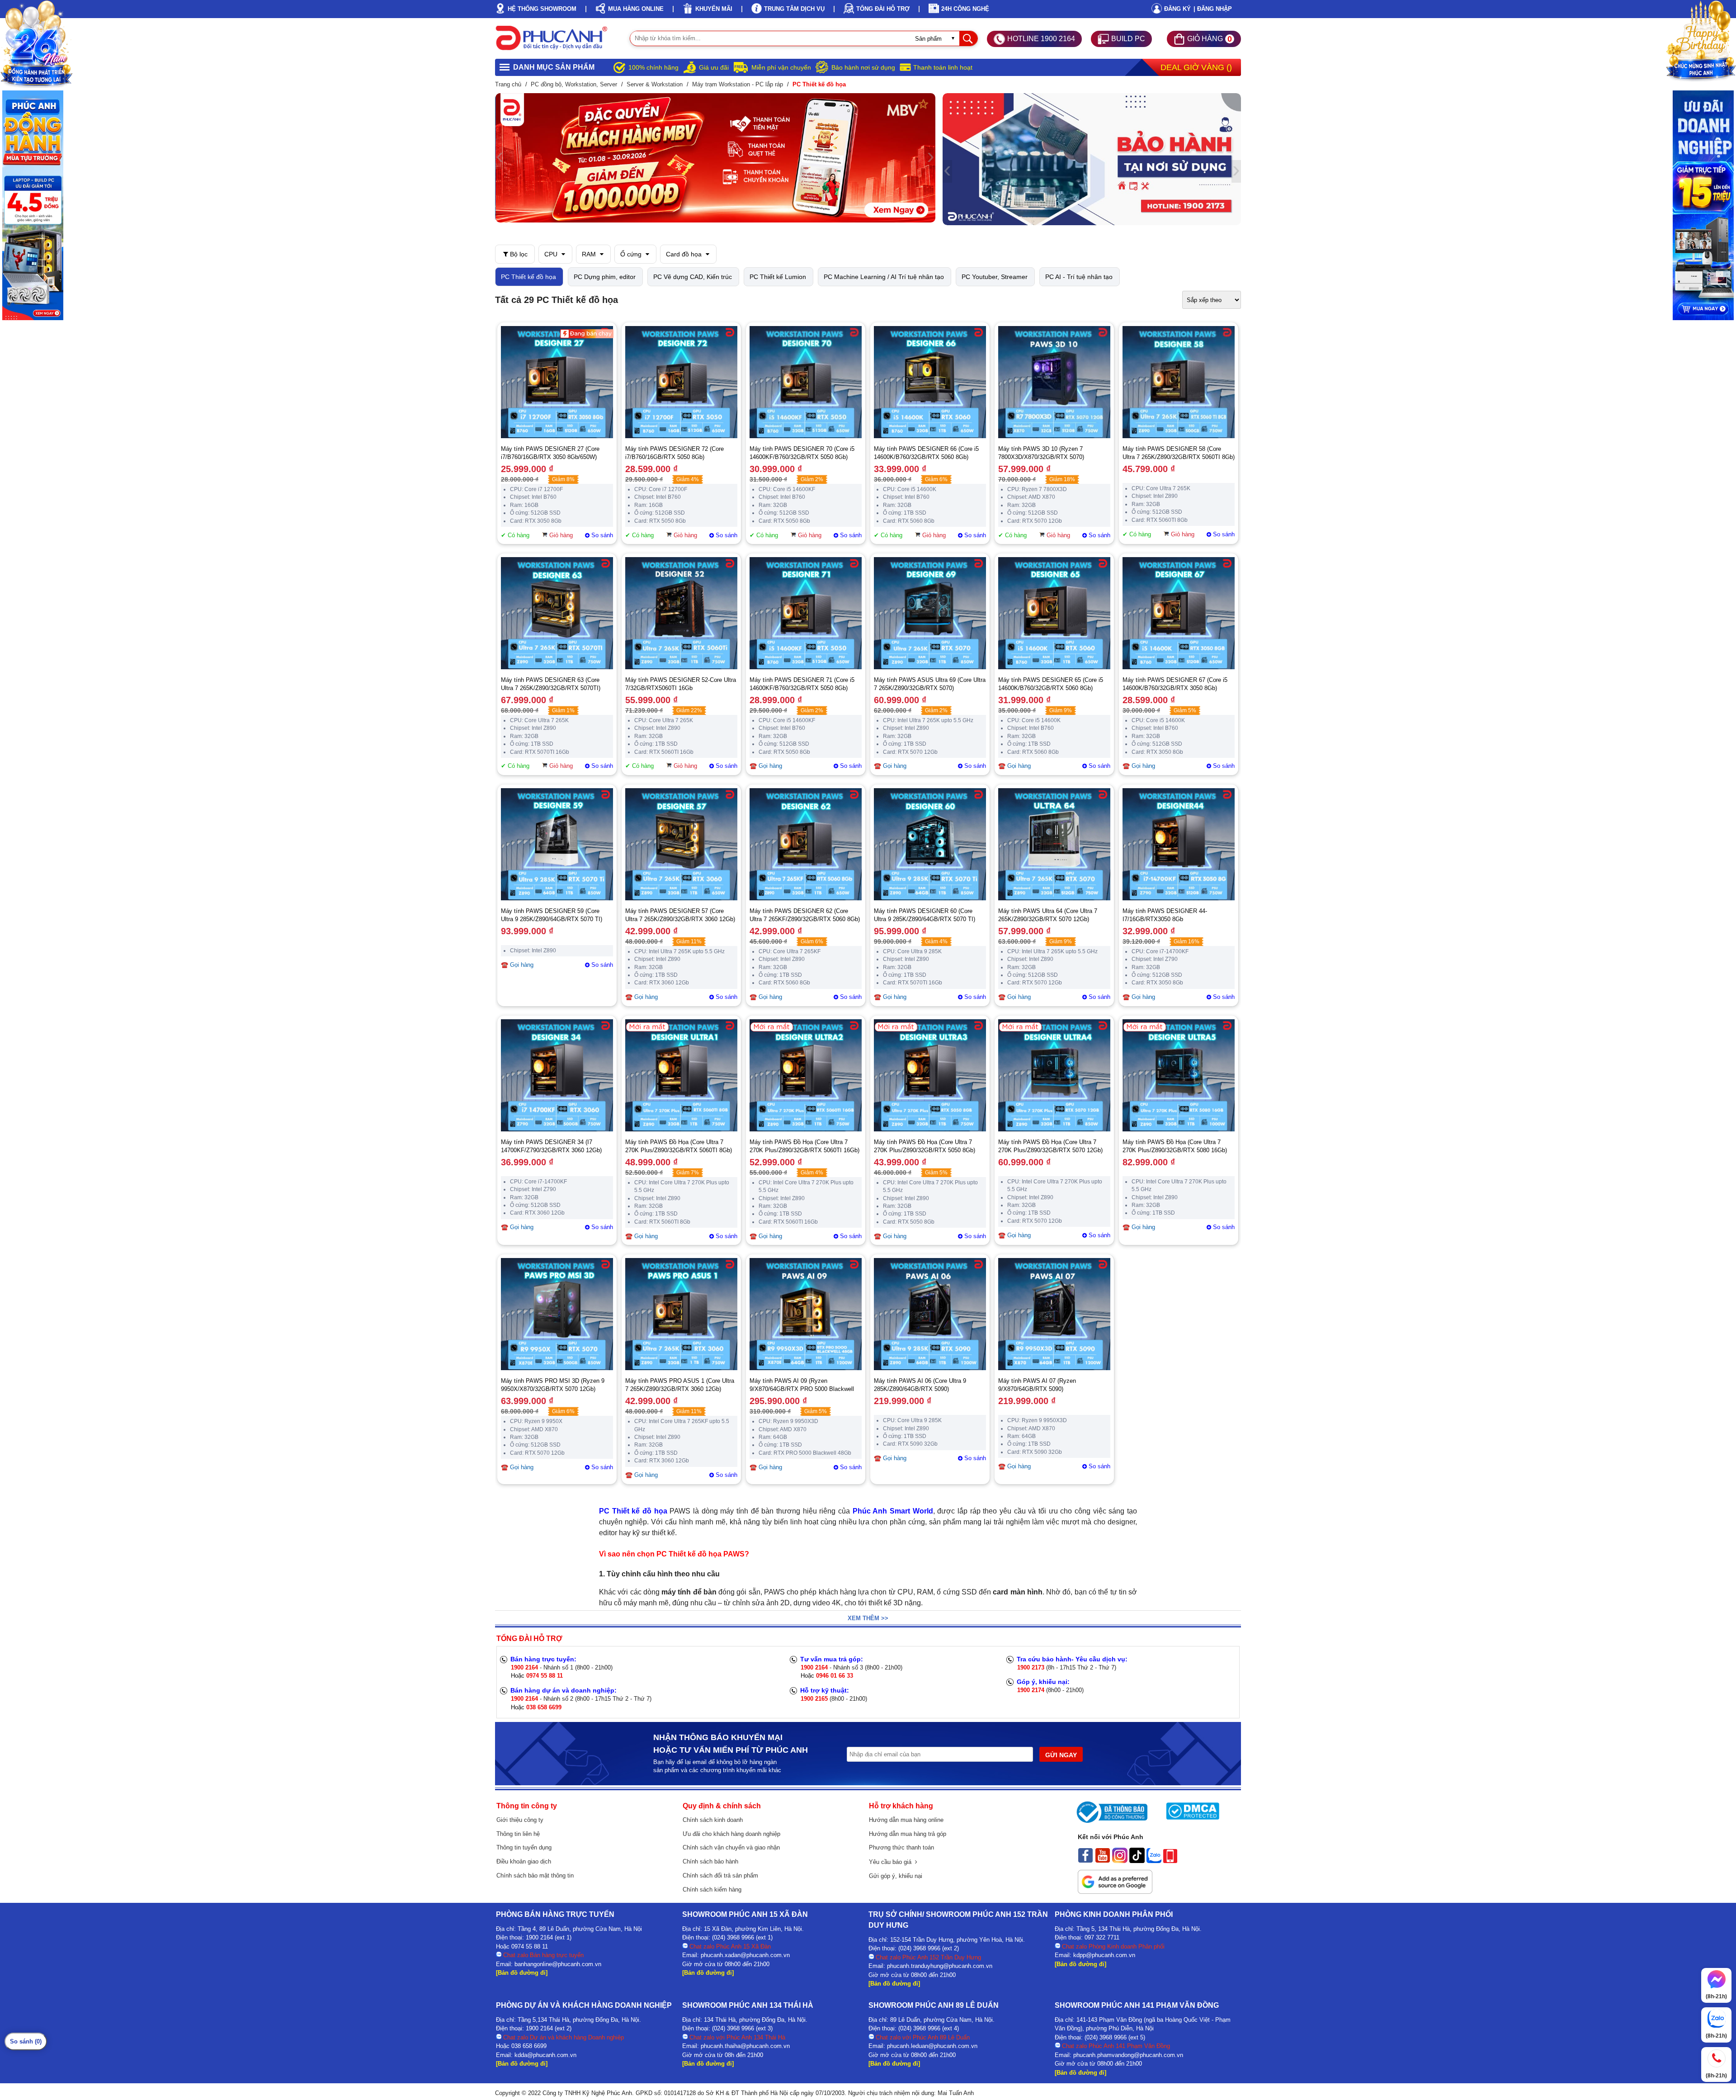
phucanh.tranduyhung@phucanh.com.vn (940, 1966)
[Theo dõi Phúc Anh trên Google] (1115, 1892)
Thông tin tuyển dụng (524, 1847)
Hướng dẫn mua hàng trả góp (908, 1834)
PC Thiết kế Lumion (778, 277)
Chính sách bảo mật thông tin (535, 1875)
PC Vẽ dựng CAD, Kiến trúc (693, 277)
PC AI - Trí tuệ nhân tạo (1079, 277)
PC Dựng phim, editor (605, 277)
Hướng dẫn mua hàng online (906, 1820)
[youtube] (1103, 1861)
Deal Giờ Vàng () (1196, 67)
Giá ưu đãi (714, 67)
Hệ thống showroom (542, 9)
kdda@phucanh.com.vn (545, 2055)
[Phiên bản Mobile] (1170, 1861)
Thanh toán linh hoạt (943, 67)
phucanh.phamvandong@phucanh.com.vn (1128, 2055)
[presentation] (500, 158)
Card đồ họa (685, 254)
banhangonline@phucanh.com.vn (558, 1964)
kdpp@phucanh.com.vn (1104, 1955)
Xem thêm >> (868, 1618)
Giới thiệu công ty (520, 1820)
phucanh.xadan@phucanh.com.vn (745, 1955)
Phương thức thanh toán (901, 1847)
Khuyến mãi (714, 9)
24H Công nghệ (965, 9)
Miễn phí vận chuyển (781, 67)
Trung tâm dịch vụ (794, 9)
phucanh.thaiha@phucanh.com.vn (745, 2046)
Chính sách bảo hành (710, 1861)
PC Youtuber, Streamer (995, 277)
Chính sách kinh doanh (713, 1820)
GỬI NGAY (1061, 1755)
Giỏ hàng (561, 535)
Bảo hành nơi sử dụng (863, 67)
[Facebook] (1085, 1861)
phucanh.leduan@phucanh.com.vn (932, 2046)
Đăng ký (1177, 9)
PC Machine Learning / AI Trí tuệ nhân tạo (884, 277)
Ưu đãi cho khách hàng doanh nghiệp (731, 1834)
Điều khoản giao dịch (524, 1861)
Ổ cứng (632, 254)
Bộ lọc (518, 254)
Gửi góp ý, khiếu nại (896, 1876)
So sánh (602, 535)
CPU (552, 254)
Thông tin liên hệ (518, 1834)
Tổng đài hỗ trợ (883, 9)
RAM (590, 254)
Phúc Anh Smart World (893, 1511)
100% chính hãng (653, 67)
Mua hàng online (636, 9)
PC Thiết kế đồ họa (528, 277)
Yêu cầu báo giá (892, 1862)
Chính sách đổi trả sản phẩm (720, 1875)
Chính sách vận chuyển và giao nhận (731, 1847)
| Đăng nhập (1213, 9)
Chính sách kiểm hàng (712, 1890)
